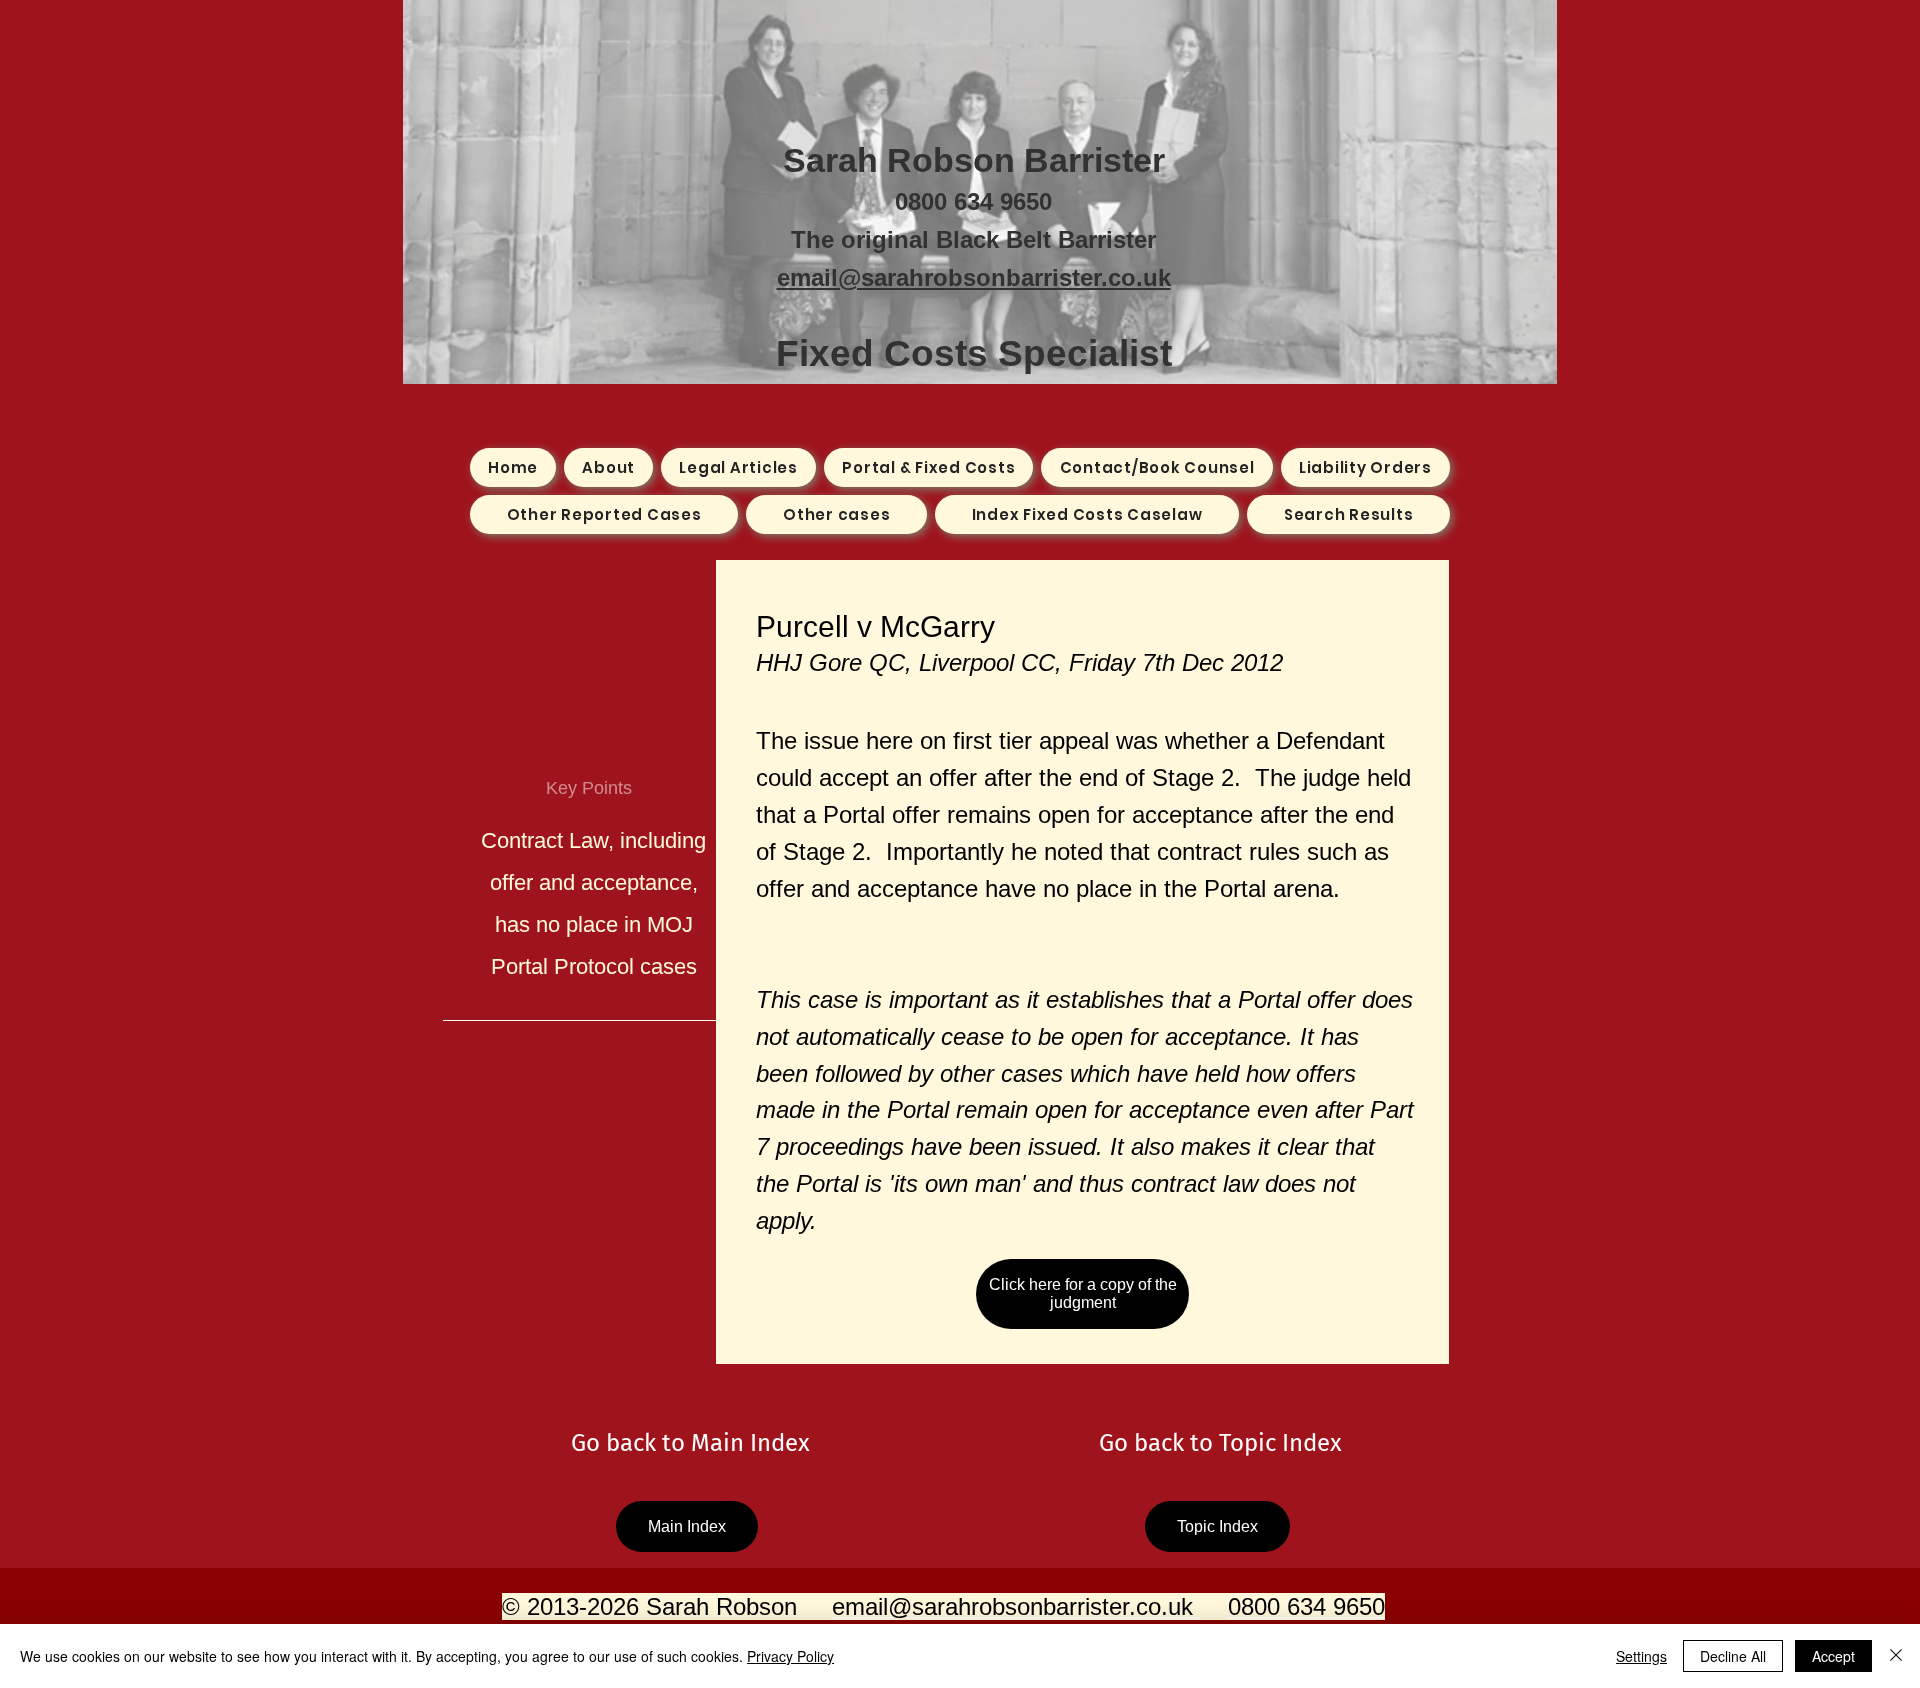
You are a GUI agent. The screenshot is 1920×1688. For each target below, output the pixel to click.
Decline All (1733, 1656)
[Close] (1896, 1656)
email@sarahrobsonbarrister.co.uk (974, 277)
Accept (1833, 1656)
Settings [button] (1641, 1656)
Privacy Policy (790, 1656)
